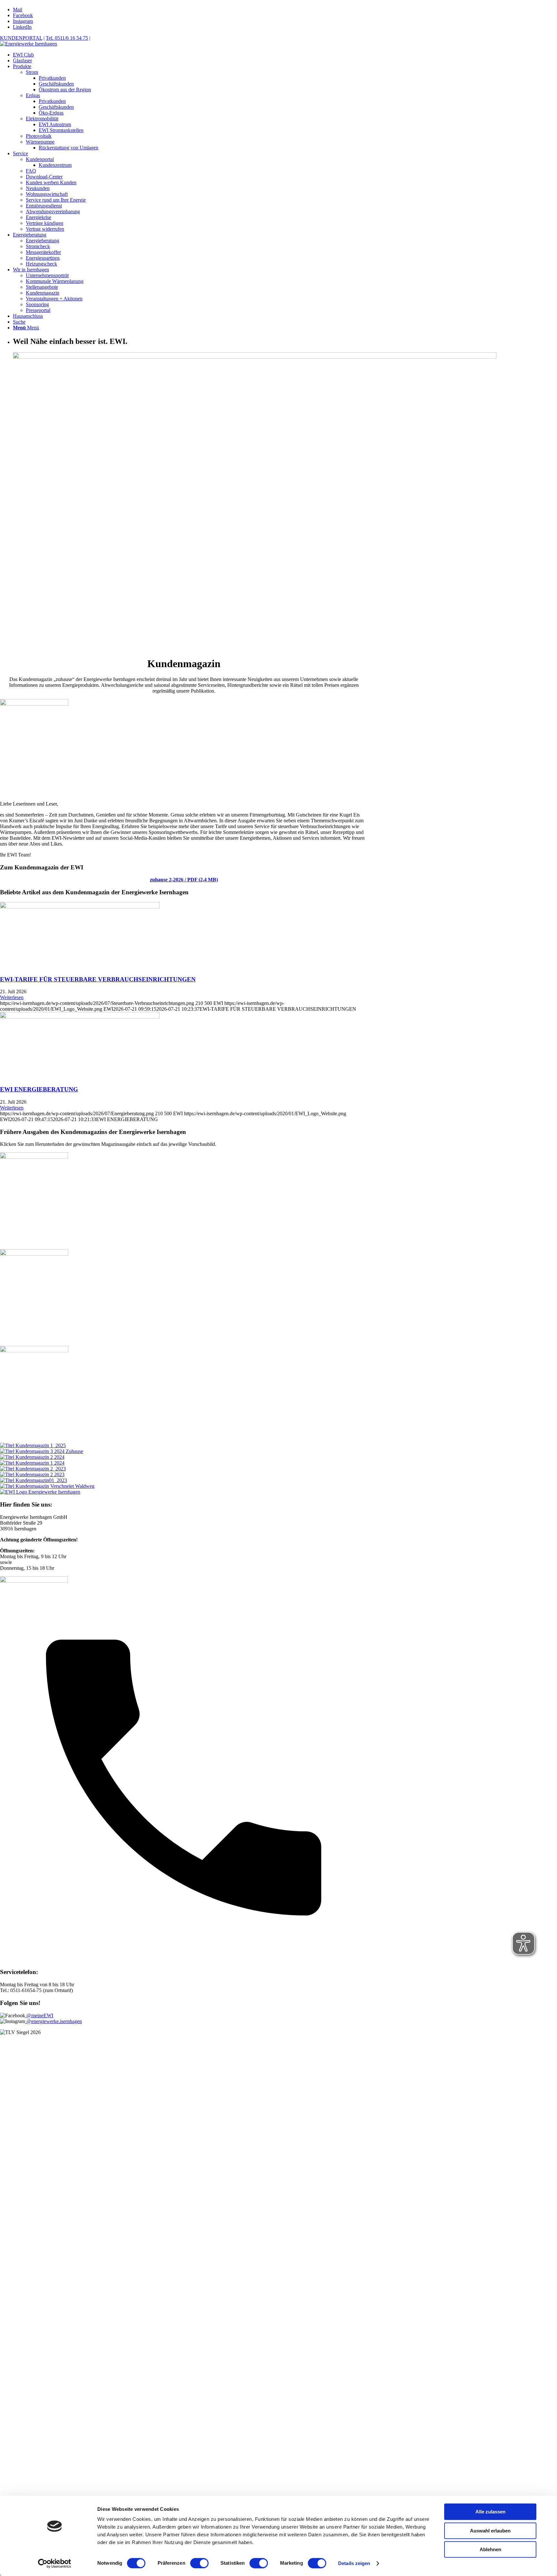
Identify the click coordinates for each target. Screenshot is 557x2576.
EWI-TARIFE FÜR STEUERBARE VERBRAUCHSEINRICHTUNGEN (98, 979)
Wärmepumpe (40, 142)
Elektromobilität (42, 119)
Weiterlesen (12, 997)
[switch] (199, 2563)
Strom (32, 72)
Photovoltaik (39, 136)
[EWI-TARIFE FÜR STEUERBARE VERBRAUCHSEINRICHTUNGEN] (80, 907)
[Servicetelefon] (184, 1960)
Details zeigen (354, 2563)
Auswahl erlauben (490, 2531)
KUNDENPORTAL (21, 38)
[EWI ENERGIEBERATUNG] (80, 1017)
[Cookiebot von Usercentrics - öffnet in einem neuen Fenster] (55, 2563)
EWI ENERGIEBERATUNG (39, 1089)
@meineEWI (39, 2015)
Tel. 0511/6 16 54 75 (67, 38)
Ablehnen (490, 2549)
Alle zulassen (490, 2512)
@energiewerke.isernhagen (54, 2021)
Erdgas (33, 95)
